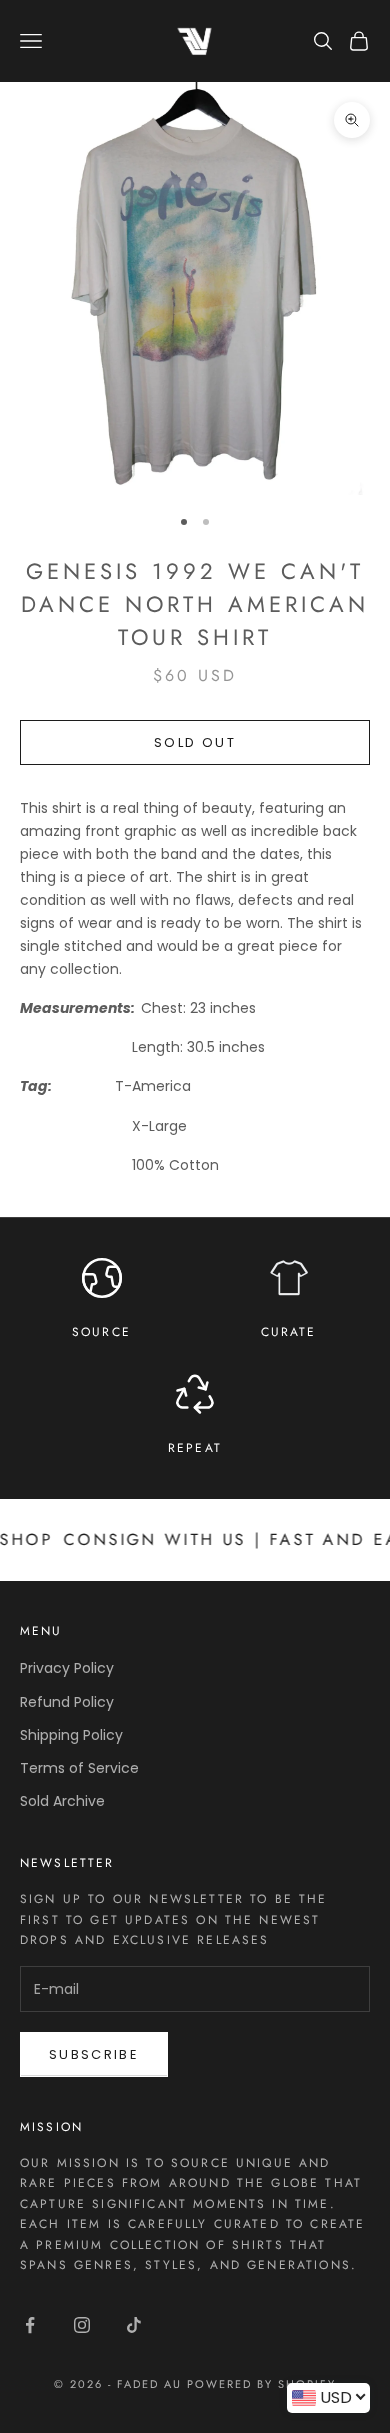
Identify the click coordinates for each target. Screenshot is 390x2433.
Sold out (195, 742)
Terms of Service (79, 1768)
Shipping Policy (71, 1735)
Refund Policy (67, 1702)
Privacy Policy (67, 1668)
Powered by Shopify (261, 2384)
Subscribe (94, 2054)
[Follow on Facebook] (30, 2325)
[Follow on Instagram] (82, 2325)
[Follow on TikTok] (134, 2325)
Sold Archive (62, 1801)
